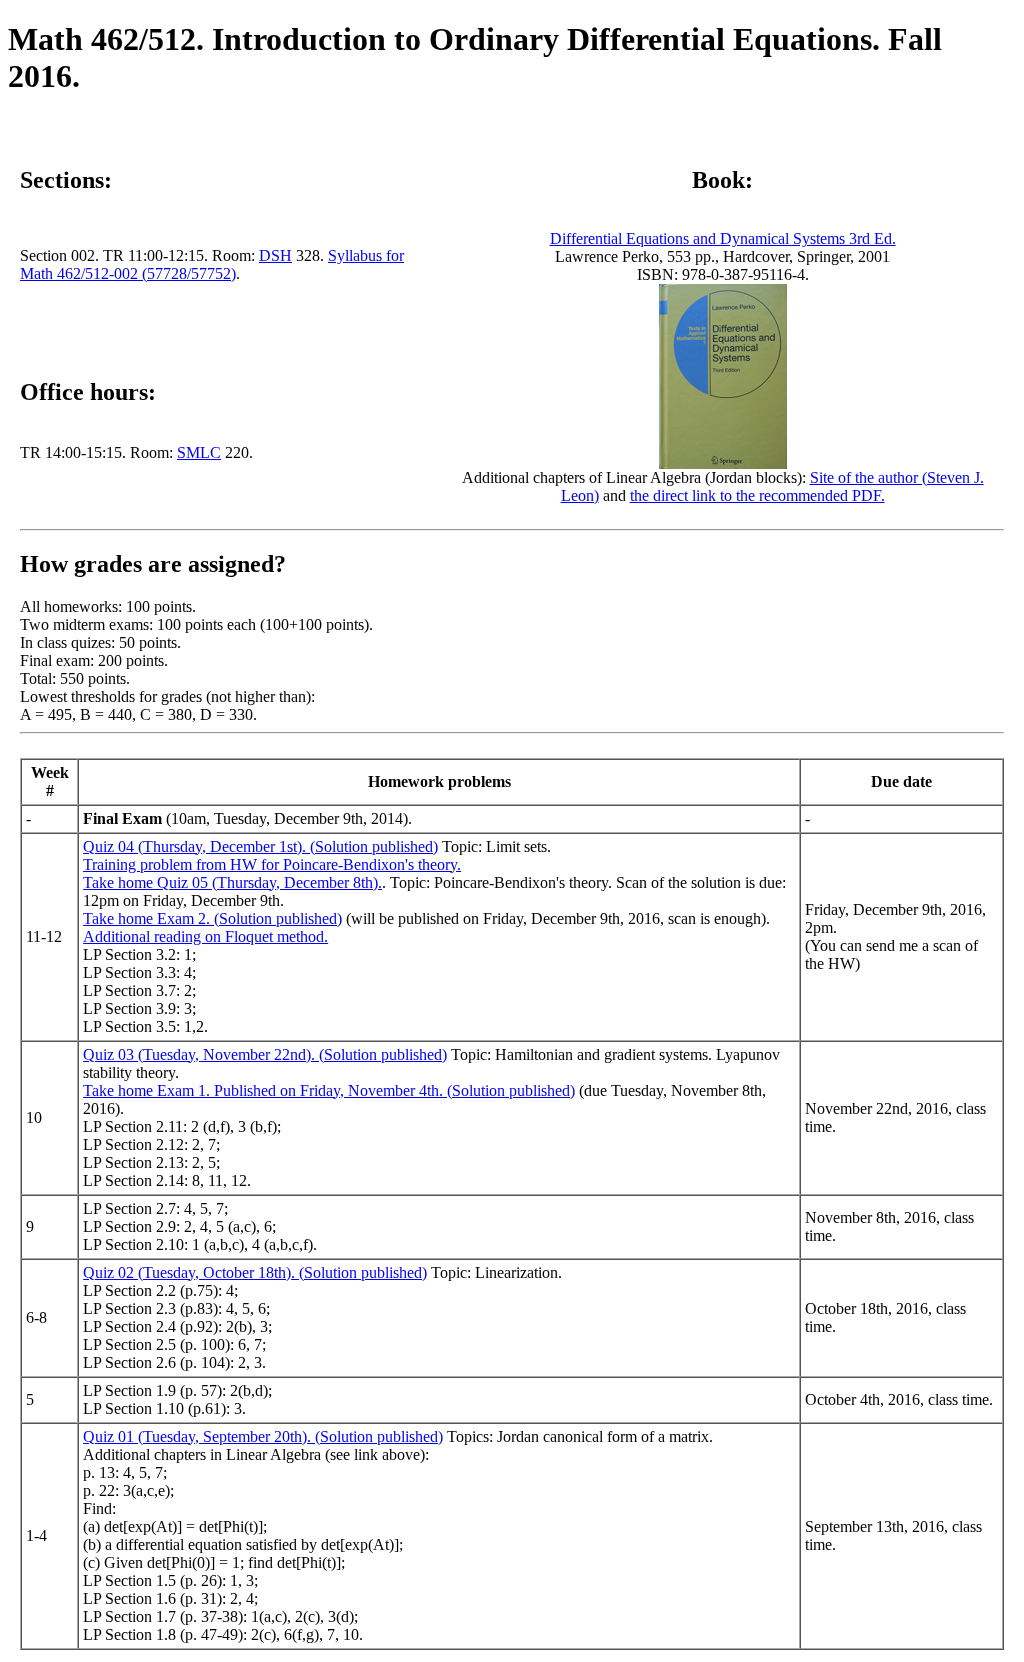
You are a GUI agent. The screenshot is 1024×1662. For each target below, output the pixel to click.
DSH (275, 255)
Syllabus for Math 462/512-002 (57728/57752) (212, 264)
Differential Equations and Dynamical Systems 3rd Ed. (723, 238)
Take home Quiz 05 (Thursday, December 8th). (232, 882)
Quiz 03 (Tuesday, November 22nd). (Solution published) (265, 1054)
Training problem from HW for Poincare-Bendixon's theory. (272, 864)
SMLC (199, 452)
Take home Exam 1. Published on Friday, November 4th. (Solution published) (329, 1090)
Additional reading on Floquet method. (205, 936)
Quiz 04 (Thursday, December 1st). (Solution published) (260, 846)
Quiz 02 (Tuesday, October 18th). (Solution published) (255, 1272)
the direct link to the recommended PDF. (757, 495)
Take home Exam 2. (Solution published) (212, 918)
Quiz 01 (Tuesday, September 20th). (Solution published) (263, 1436)
